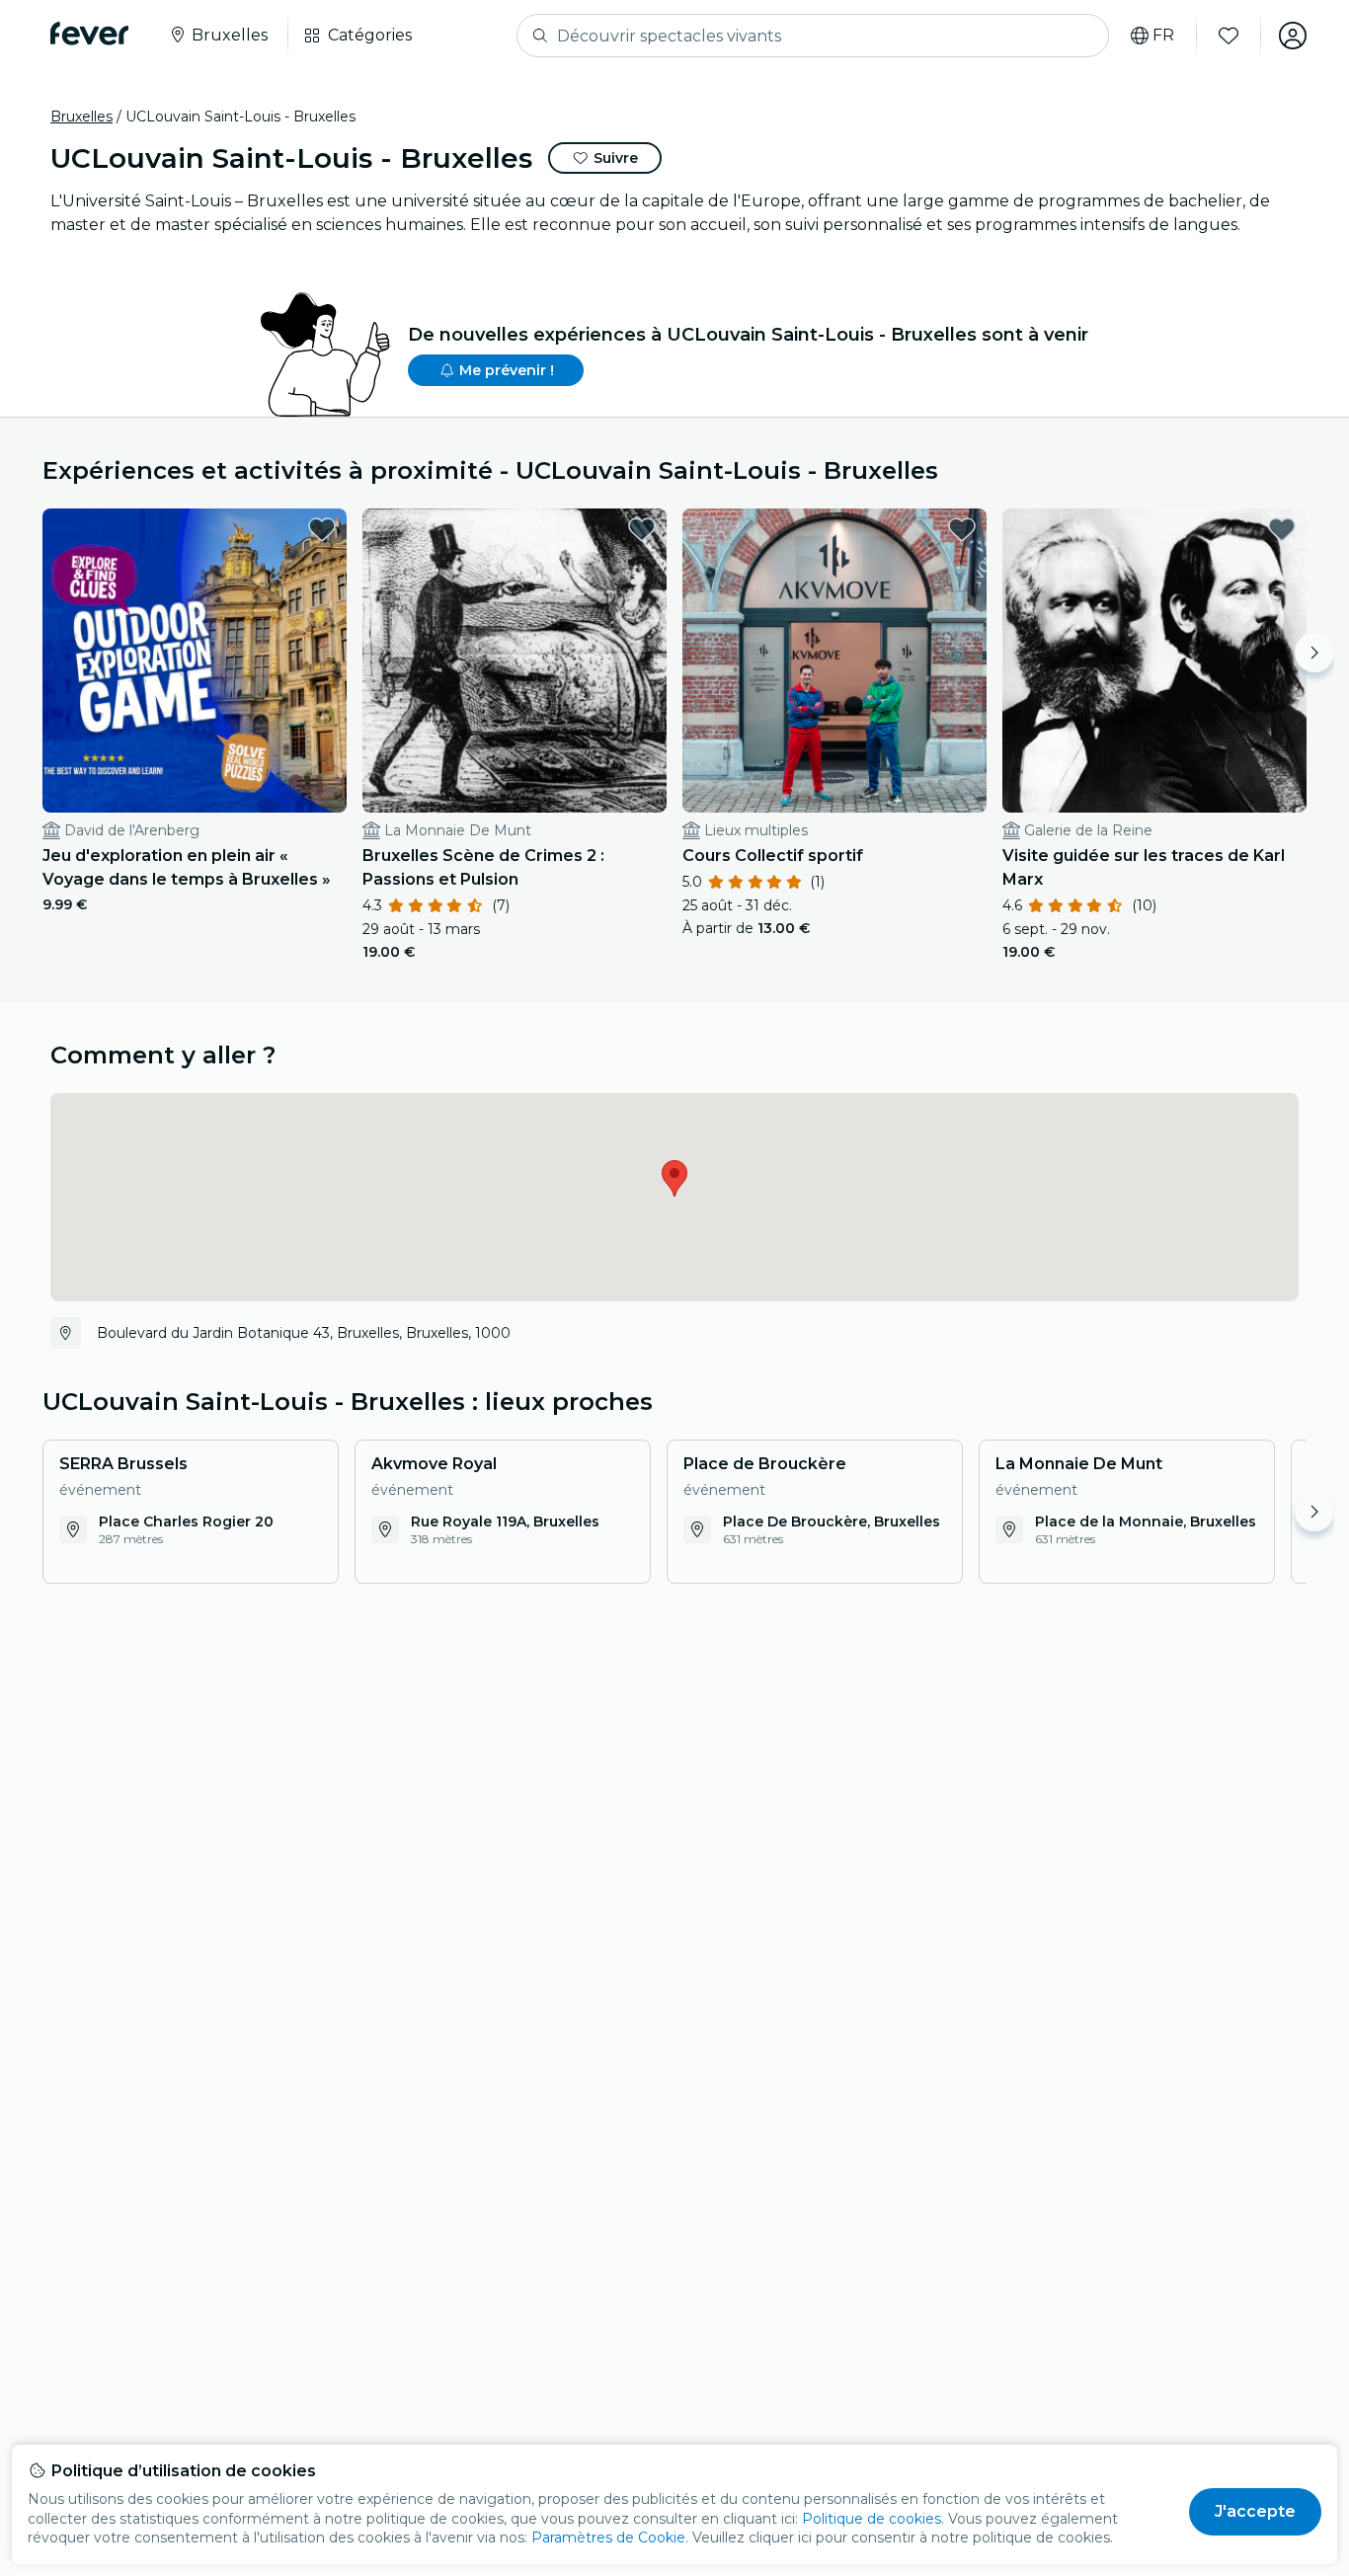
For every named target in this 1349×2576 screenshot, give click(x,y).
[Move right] (1314, 653)
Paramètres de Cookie (608, 2537)
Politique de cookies (872, 2519)
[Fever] (89, 34)
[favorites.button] (322, 529)
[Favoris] (1229, 36)
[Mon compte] (1293, 36)
